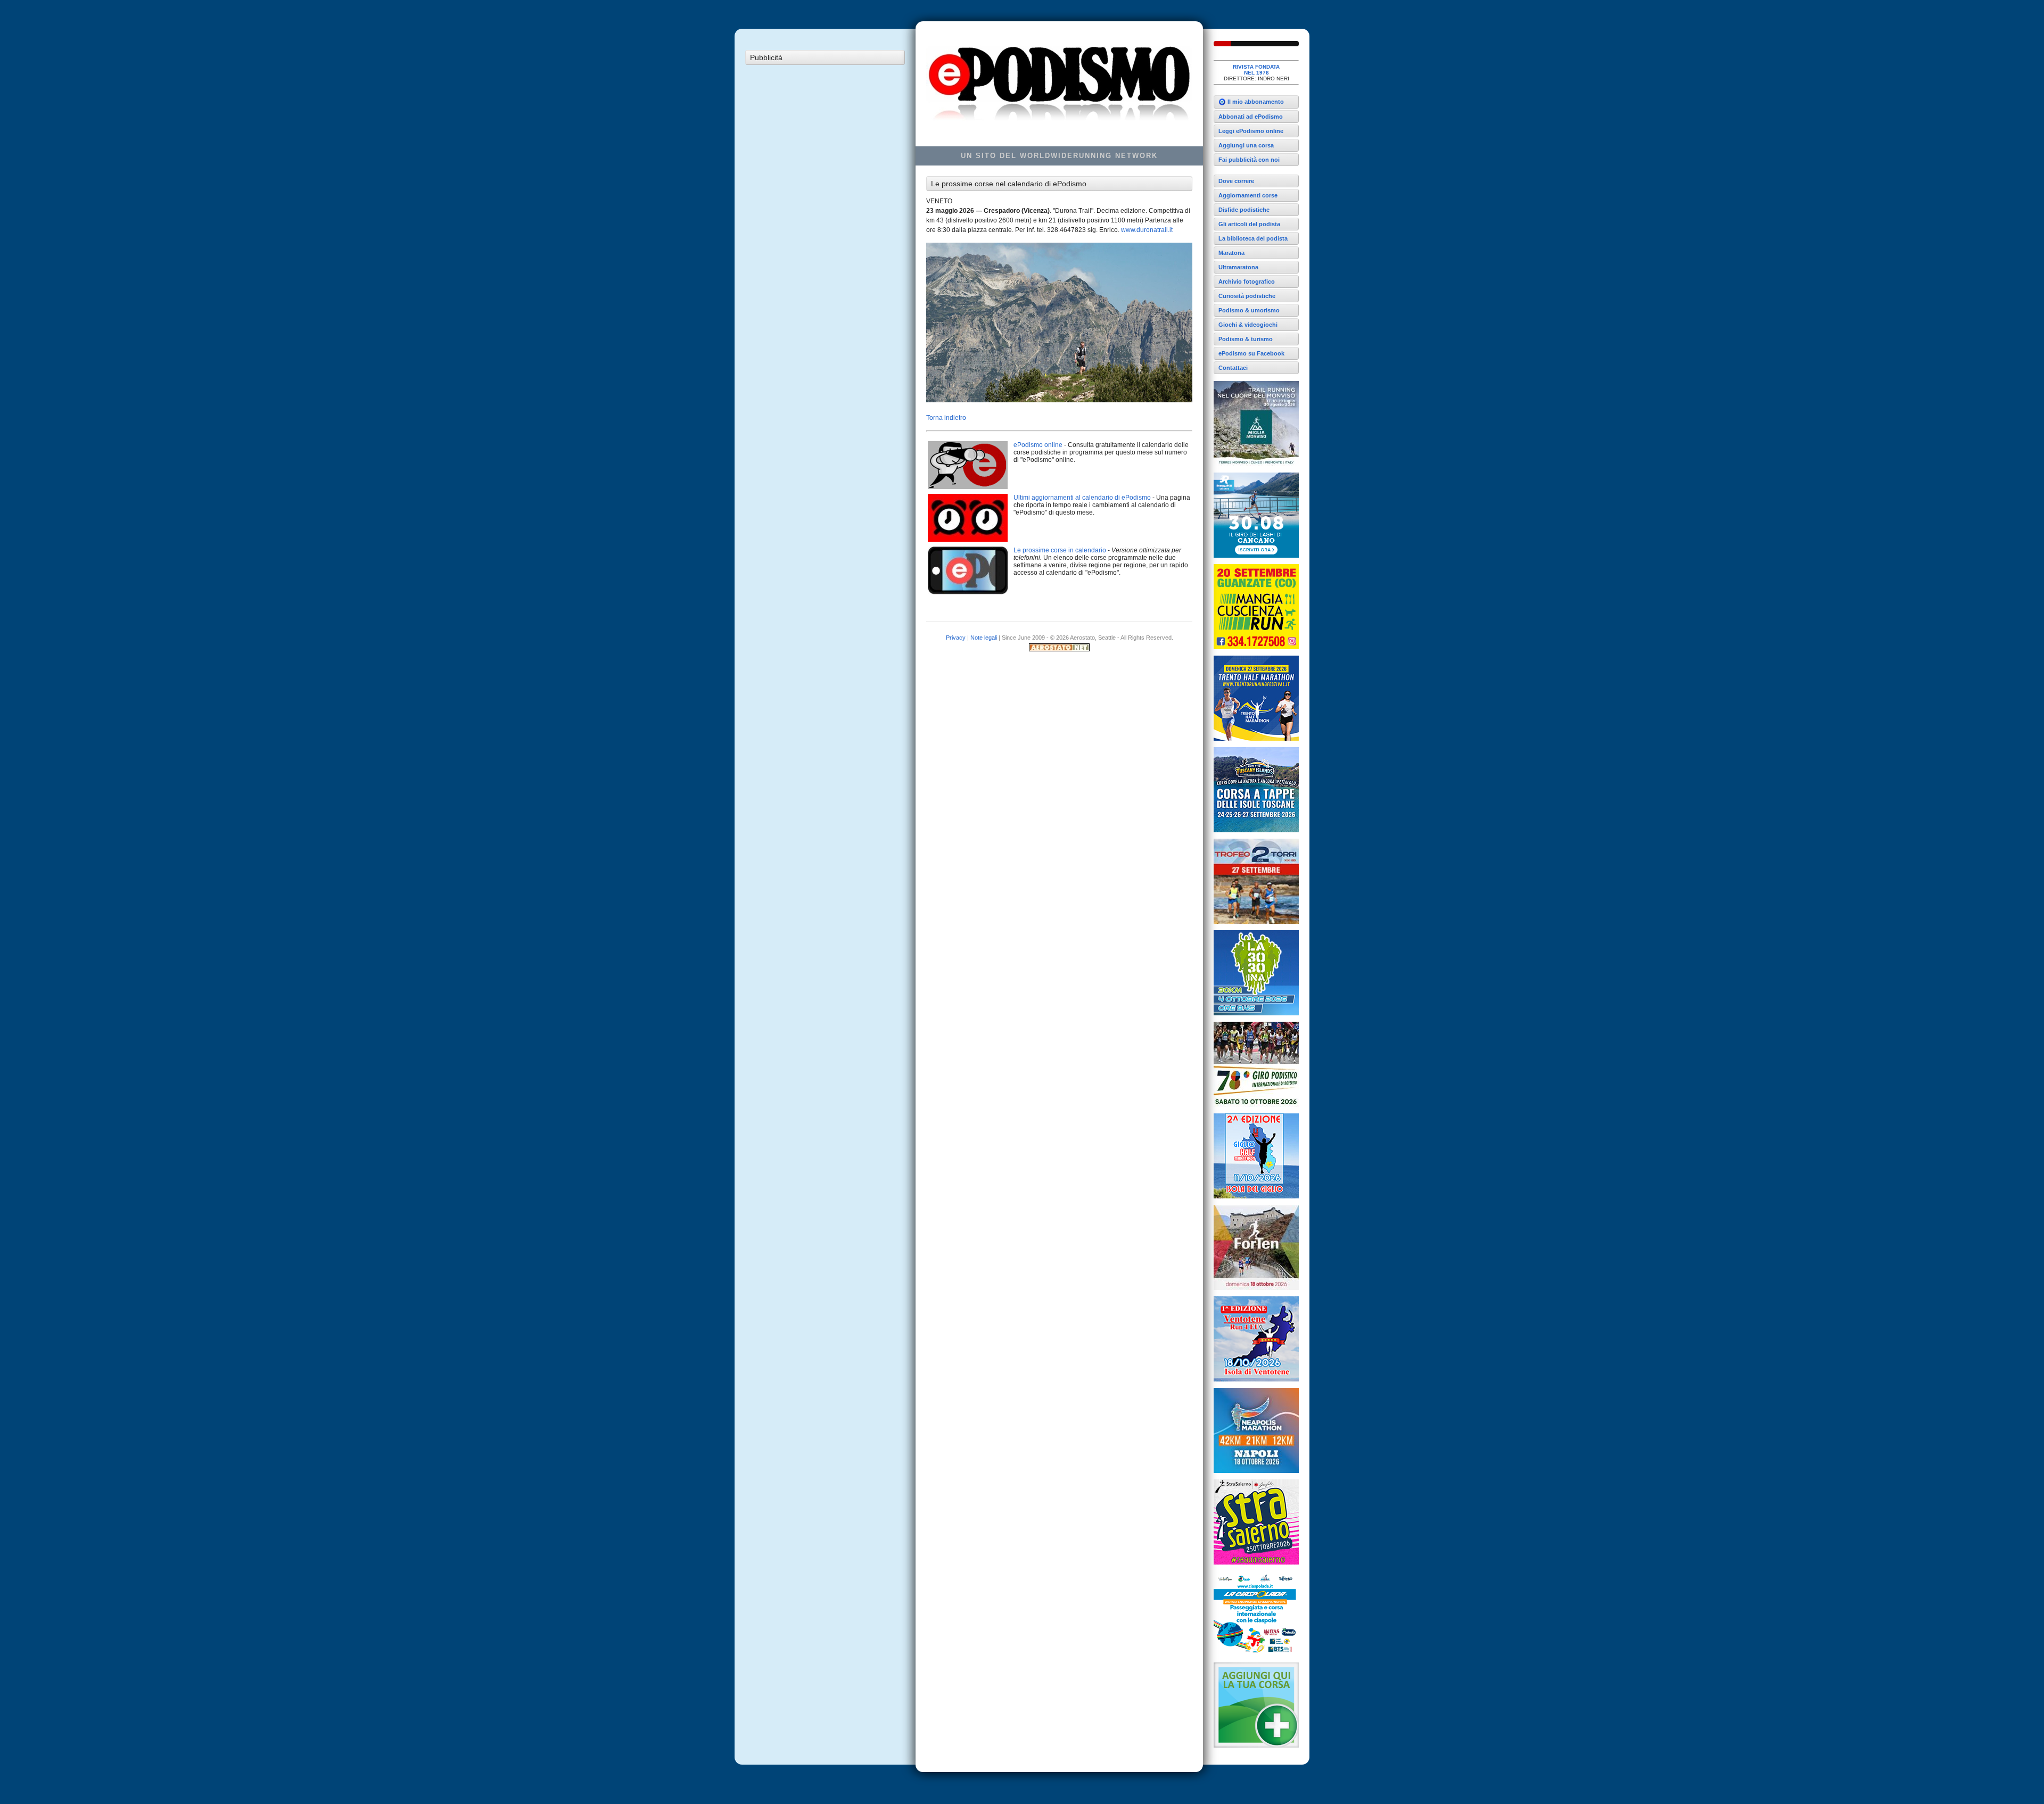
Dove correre (1236, 181)
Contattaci (1233, 368)
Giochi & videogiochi (1248, 325)
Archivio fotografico (1247, 282)
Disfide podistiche (1244, 210)
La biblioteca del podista (1253, 238)
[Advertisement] (825, 230)
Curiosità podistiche (1247, 296)
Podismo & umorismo (1249, 310)
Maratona (1231, 253)
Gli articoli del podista (1249, 224)
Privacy (956, 638)
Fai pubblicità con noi (1249, 160)
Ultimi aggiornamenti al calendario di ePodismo (1082, 498)
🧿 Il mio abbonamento (1251, 102)
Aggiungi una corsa (1246, 145)
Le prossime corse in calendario (1060, 550)
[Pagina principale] (1256, 44)
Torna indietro (946, 418)
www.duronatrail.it (1147, 230)
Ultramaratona (1238, 267)
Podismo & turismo (1246, 339)
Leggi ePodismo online (1251, 131)
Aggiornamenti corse (1248, 195)
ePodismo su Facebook (1251, 353)
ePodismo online (1038, 445)
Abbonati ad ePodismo (1251, 117)
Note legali (984, 638)
